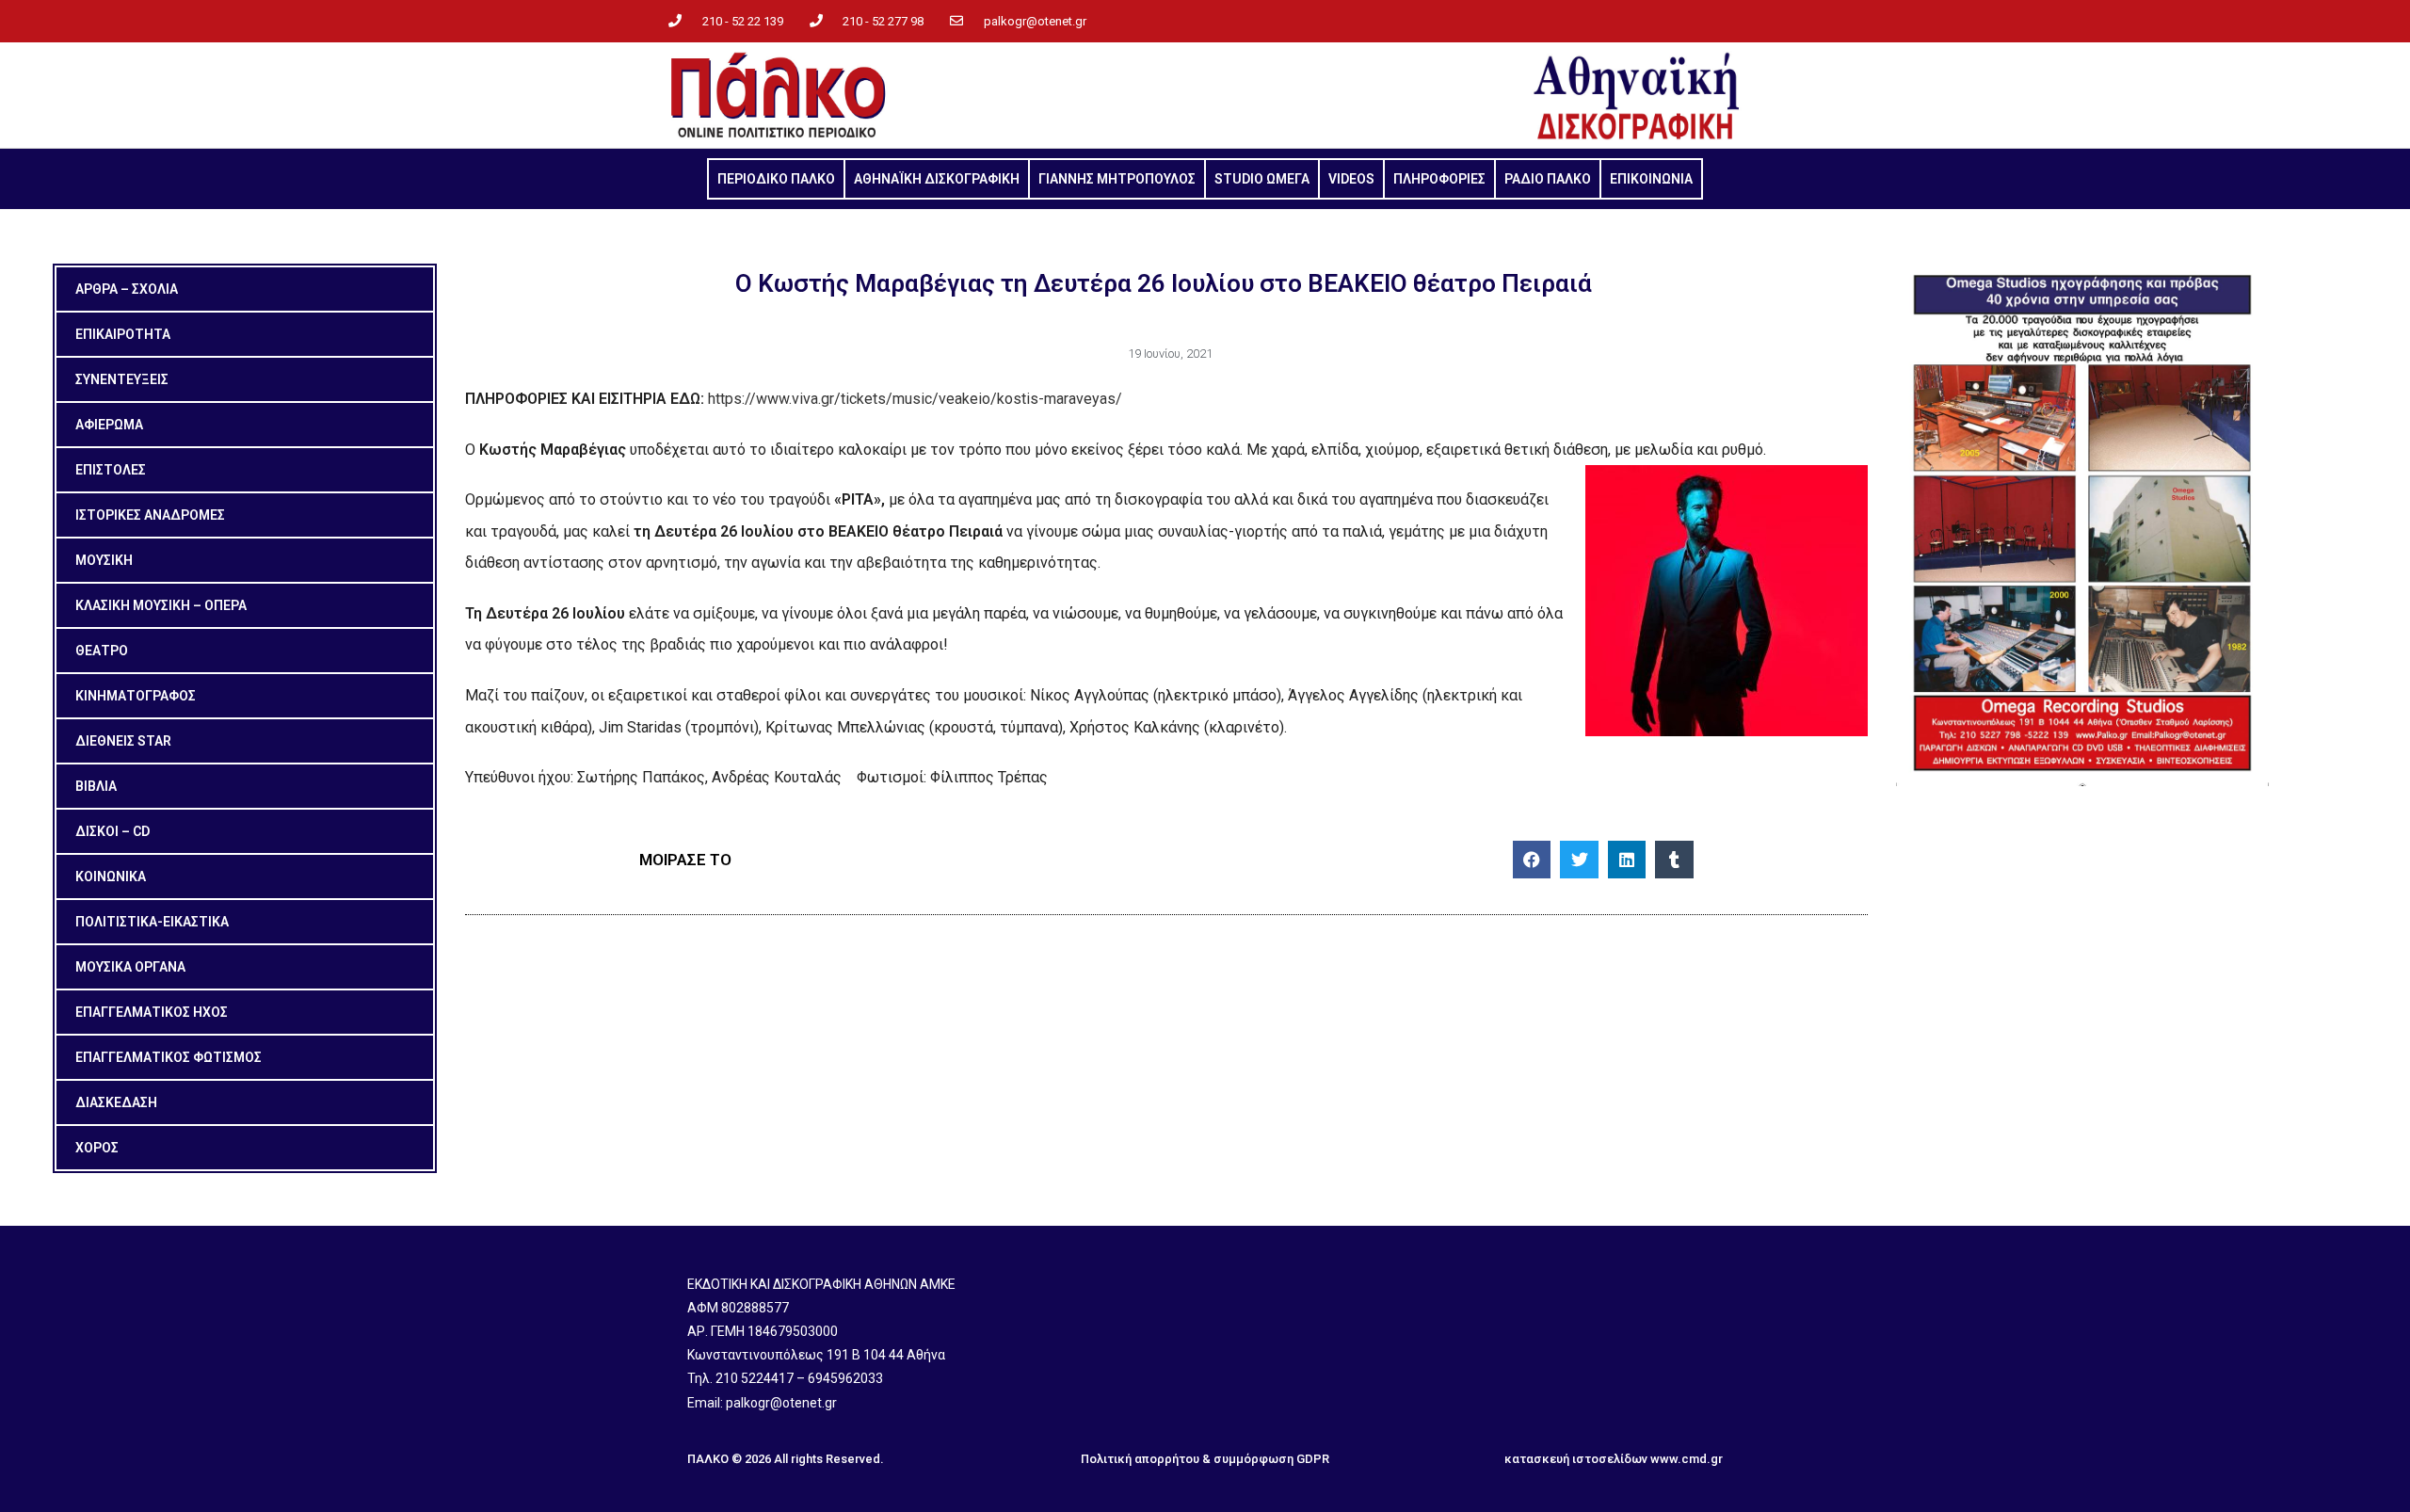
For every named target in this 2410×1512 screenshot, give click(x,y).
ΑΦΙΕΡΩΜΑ (109, 425)
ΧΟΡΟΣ (97, 1148)
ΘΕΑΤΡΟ (102, 651)
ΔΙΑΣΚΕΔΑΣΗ (116, 1102)
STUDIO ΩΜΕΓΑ (1262, 179)
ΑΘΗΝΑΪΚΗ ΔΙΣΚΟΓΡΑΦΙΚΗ (937, 179)
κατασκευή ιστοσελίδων (1576, 1459)
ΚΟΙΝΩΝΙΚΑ (111, 877)
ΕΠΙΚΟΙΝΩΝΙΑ (1651, 179)
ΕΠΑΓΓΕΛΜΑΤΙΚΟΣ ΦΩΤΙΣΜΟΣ (169, 1057)
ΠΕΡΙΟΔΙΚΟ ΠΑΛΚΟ (776, 179)
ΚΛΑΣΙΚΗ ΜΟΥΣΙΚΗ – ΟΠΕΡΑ (161, 605)
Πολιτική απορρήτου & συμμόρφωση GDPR (1205, 1459)
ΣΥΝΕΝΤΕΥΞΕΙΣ (122, 379)
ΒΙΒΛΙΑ (96, 786)
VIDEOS (1351, 179)
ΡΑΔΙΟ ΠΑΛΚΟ (1548, 179)
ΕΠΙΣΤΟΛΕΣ (111, 470)
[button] (1532, 860)
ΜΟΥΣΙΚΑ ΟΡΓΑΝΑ (130, 967)
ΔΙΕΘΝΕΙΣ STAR (123, 741)
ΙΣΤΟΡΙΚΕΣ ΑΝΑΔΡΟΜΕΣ (150, 515)
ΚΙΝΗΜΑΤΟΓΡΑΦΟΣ (136, 696)
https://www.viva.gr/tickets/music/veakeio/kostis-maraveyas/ (915, 399)
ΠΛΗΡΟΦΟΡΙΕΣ (1439, 179)
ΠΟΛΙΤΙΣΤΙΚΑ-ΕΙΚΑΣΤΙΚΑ (152, 922)
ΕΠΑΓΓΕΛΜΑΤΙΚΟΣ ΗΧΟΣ (152, 1012)
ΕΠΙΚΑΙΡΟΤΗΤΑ (123, 334)
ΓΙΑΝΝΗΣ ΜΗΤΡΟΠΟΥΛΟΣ (1117, 179)
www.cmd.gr (1687, 1459)
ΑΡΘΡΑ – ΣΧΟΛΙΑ (127, 289)
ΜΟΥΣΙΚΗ (104, 560)
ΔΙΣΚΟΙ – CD (112, 831)
